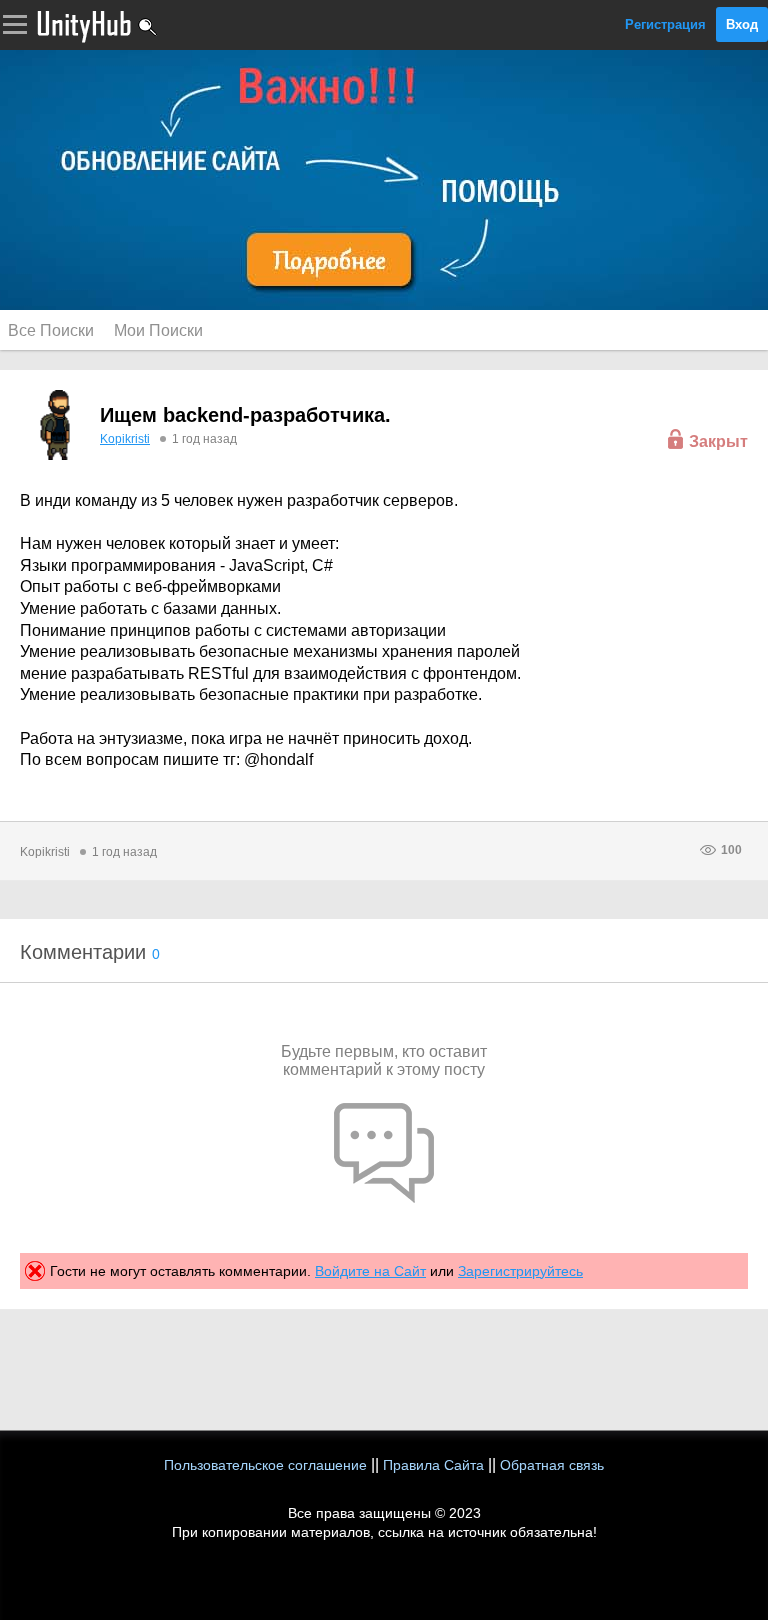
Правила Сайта (433, 1465)
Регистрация (665, 24)
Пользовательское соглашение (265, 1465)
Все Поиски (51, 330)
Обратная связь (552, 1465)
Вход (742, 24)
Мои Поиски (158, 330)
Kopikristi (125, 439)
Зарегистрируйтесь (520, 1271)
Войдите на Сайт (370, 1271)
